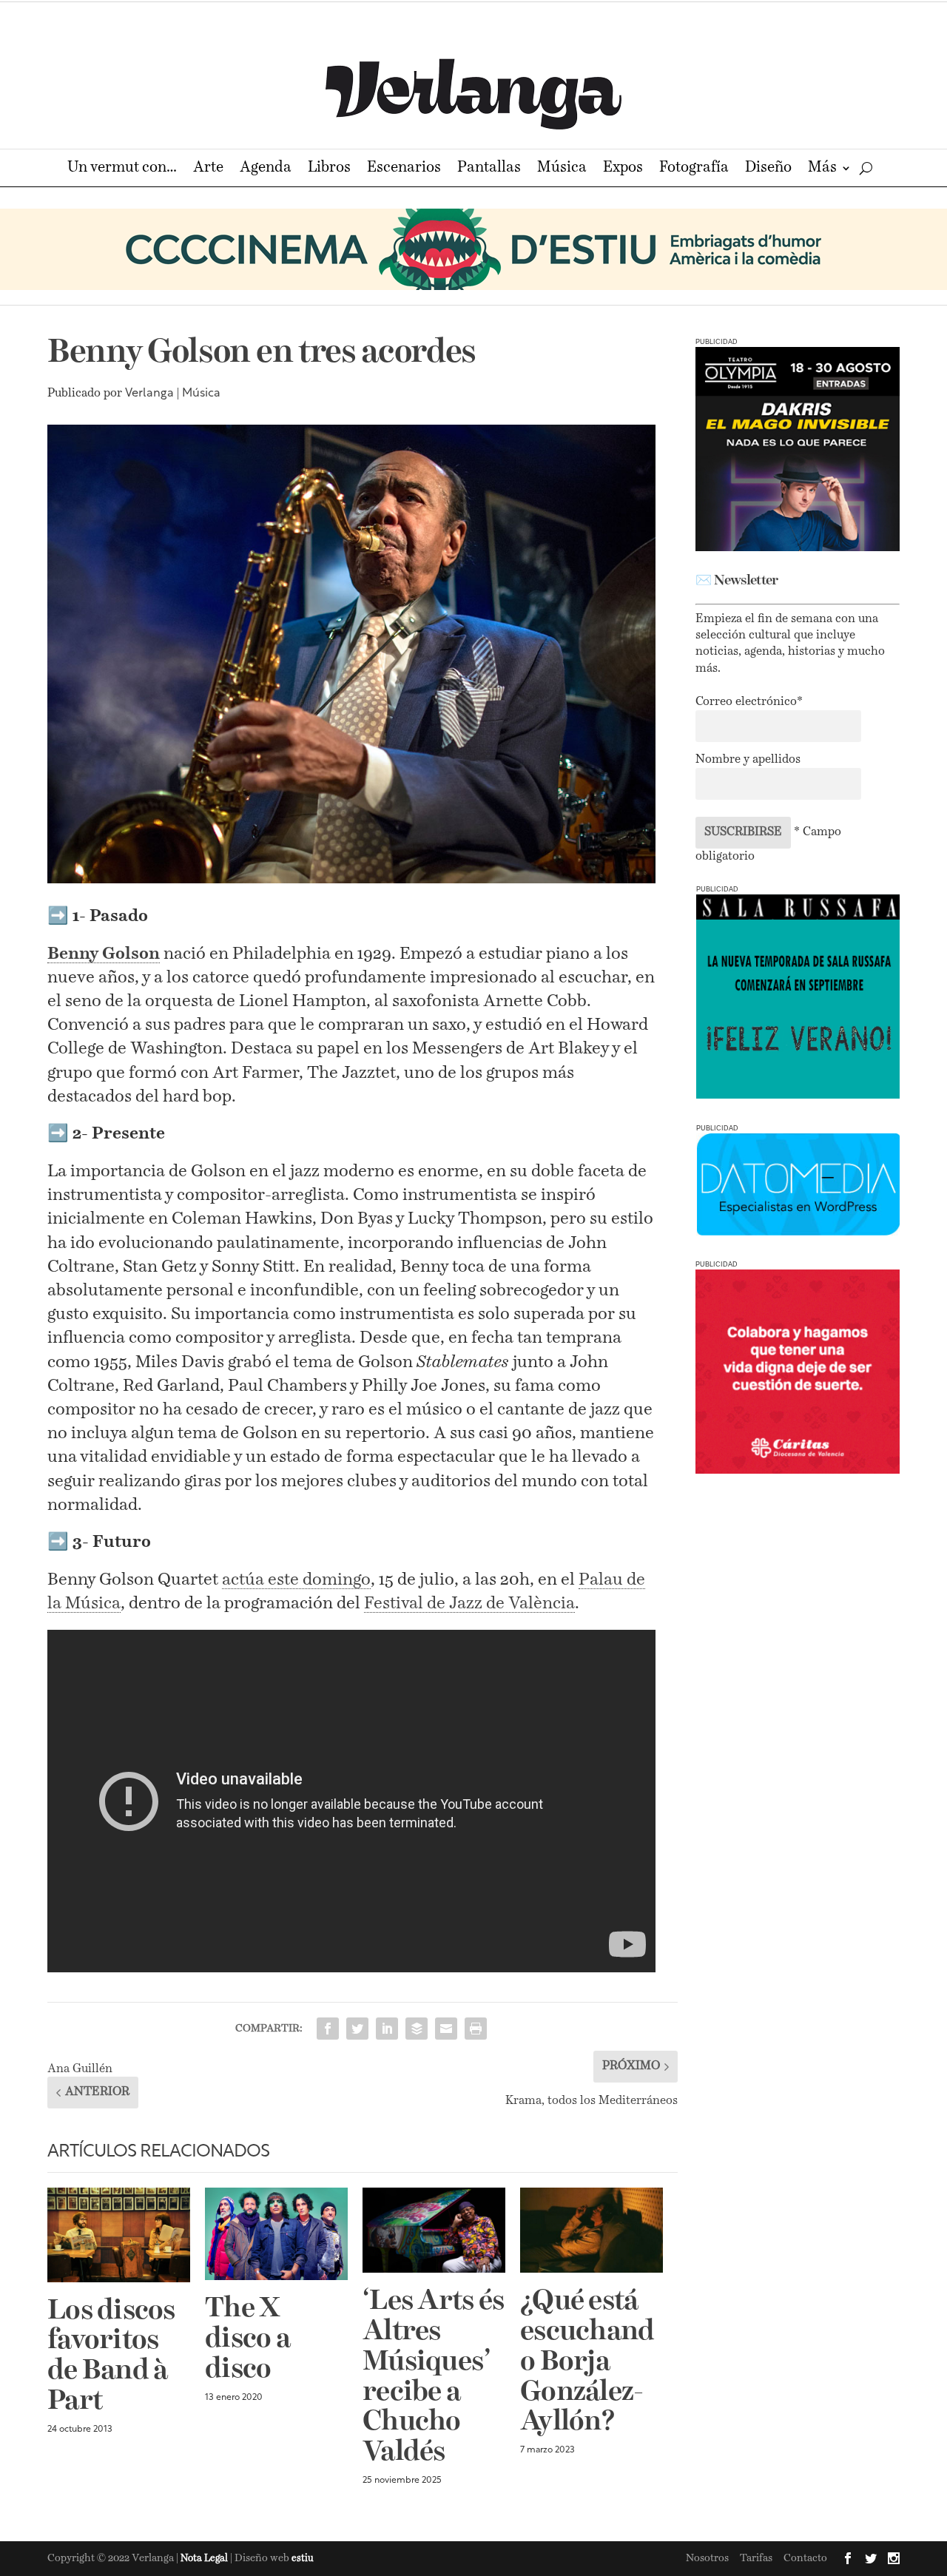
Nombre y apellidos (748, 760)
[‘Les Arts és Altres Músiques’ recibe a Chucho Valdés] (434, 2231)
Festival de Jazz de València (469, 1604)
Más (822, 169)
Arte (208, 169)
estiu (303, 2559)
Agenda (266, 169)
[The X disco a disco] (276, 2234)
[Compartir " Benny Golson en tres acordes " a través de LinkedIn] (387, 2029)
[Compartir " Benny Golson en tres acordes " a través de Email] (446, 2029)
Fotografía (694, 169)
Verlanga (149, 394)
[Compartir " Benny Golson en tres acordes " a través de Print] (476, 2029)
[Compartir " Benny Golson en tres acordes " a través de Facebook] (328, 2029)
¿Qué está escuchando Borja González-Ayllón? (587, 2362)
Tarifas (756, 2558)
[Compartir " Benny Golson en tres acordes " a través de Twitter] (357, 2029)
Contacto (805, 2558)
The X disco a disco (247, 2339)
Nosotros (707, 2558)
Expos (623, 169)
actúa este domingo (296, 1580)
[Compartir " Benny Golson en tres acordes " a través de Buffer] (417, 2029)
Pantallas (489, 169)
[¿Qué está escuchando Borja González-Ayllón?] (592, 2231)
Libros (329, 169)
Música (562, 169)
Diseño (768, 169)
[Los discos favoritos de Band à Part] (119, 2235)
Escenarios (404, 169)
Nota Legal (205, 2559)
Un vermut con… (122, 169)
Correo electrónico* (749, 702)
